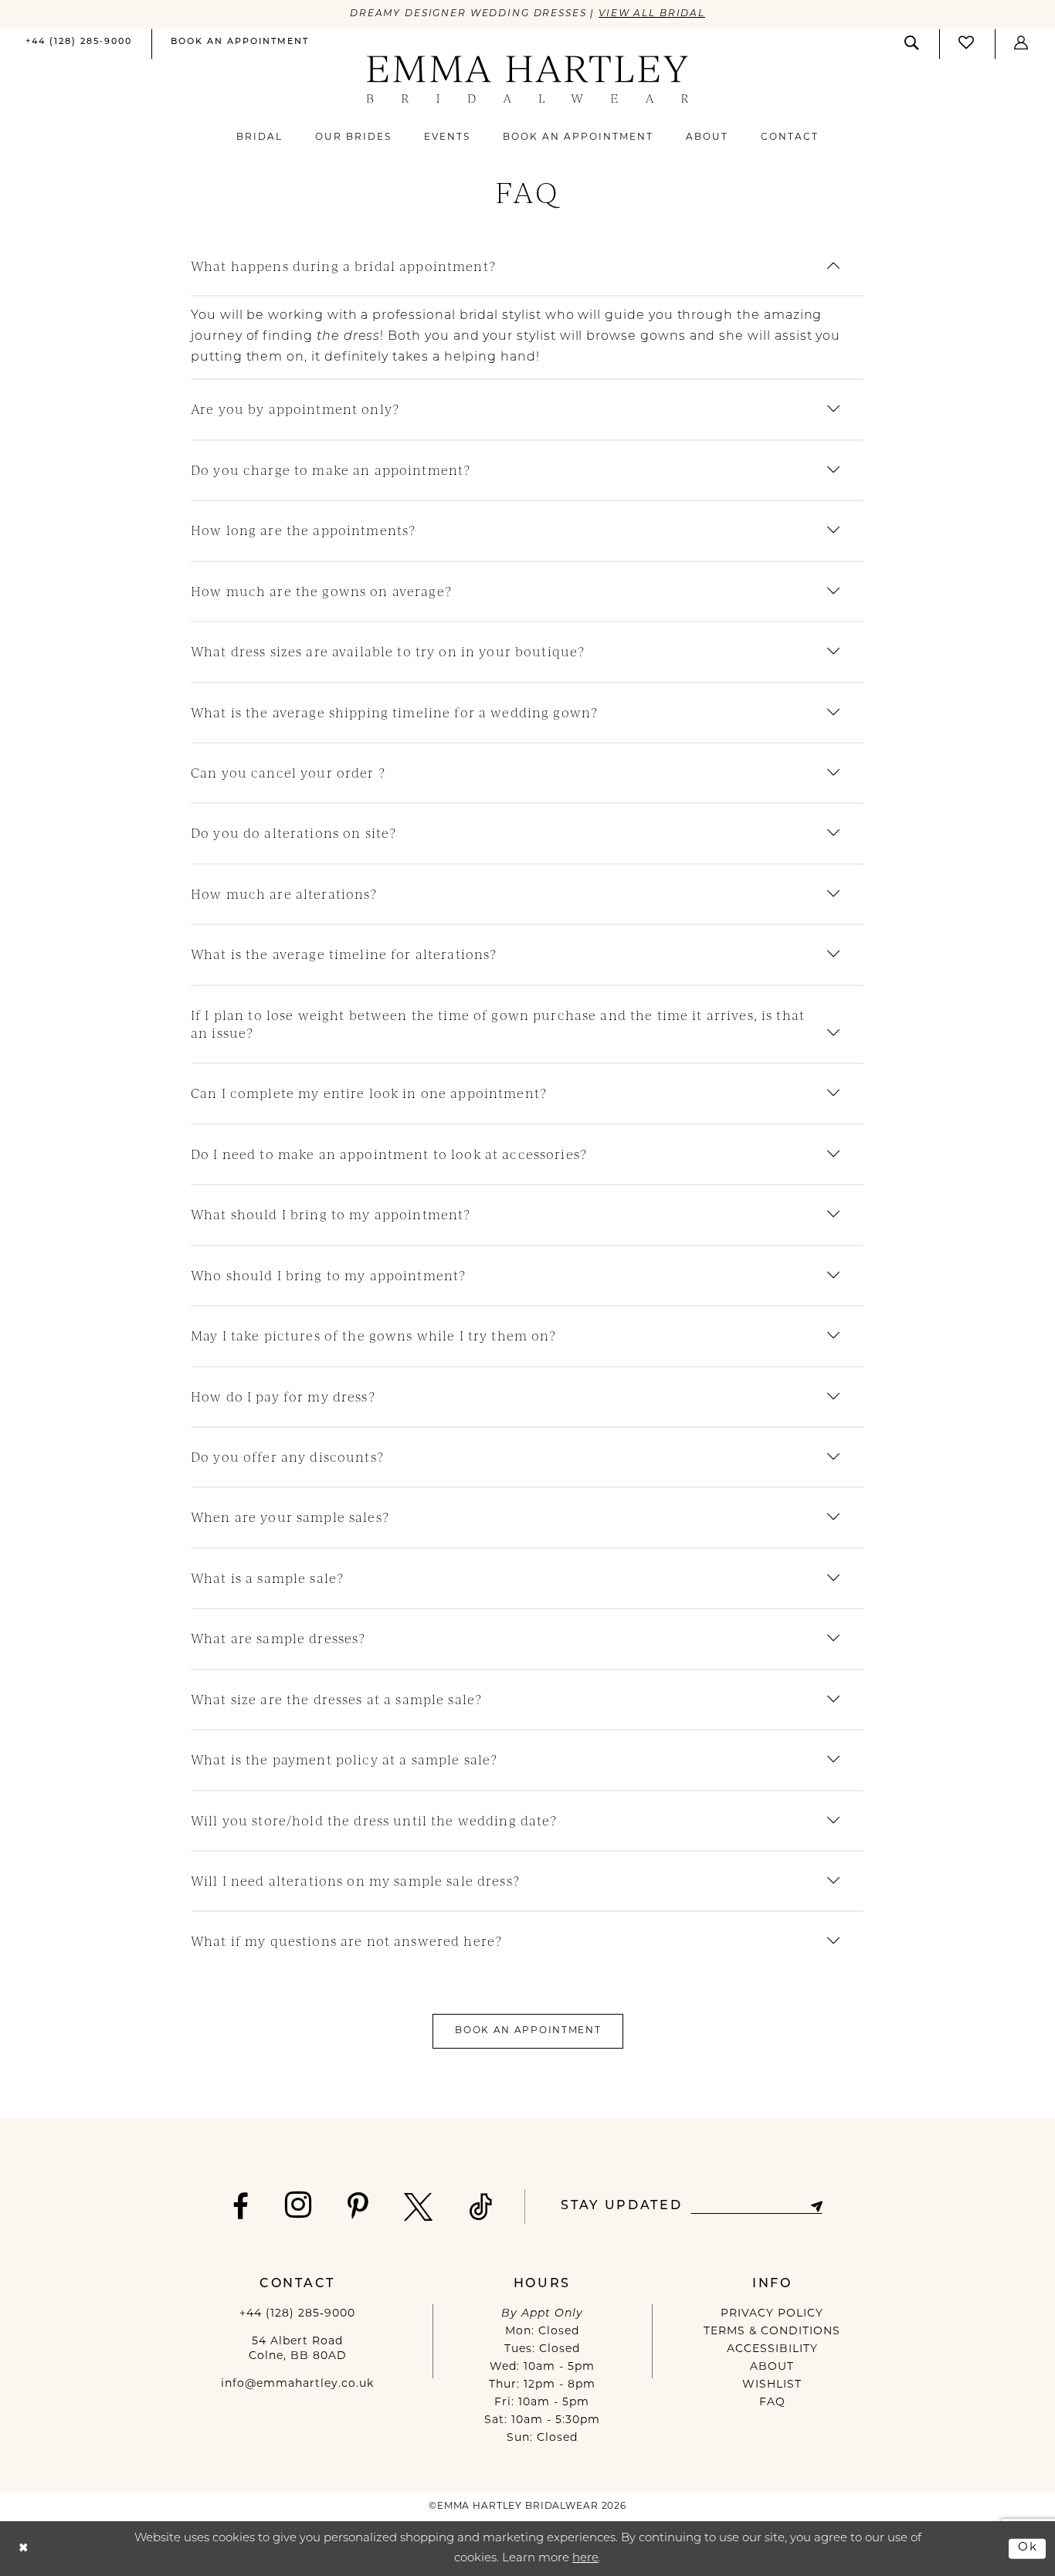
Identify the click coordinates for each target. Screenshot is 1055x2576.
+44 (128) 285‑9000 (297, 2314)
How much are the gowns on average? (321, 591)
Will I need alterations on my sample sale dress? (355, 1881)
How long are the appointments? (303, 530)
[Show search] (912, 43)
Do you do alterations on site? (293, 833)
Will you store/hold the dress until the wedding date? (374, 1820)
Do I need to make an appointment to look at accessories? (389, 1154)
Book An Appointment (528, 2031)
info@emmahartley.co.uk (297, 2384)
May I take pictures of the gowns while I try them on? (374, 1335)
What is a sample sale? (267, 1578)
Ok (1028, 2548)
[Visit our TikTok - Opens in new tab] (481, 2207)
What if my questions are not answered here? (346, 1941)
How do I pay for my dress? (283, 1396)
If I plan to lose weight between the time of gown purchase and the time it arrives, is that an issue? (498, 1024)
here (585, 2559)
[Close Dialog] (24, 2549)
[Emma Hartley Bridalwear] (528, 79)
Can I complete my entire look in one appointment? (369, 1093)
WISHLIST (772, 2385)
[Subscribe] (816, 2207)
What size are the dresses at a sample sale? (336, 1699)
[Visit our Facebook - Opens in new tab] (241, 2207)
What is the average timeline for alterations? (344, 954)
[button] (1022, 43)
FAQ (772, 2403)
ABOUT (772, 2367)
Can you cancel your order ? (288, 773)
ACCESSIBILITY (772, 2349)
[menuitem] (79, 44)
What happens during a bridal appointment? (343, 266)
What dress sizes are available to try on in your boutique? (388, 651)
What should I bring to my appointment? (331, 1214)
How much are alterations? (284, 894)
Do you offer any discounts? (287, 1457)
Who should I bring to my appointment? (328, 1275)
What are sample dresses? (278, 1638)
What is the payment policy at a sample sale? (344, 1759)
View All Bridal (652, 14)
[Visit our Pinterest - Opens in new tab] (358, 2207)
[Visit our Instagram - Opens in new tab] (299, 2205)
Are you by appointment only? (295, 409)
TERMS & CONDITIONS (772, 2332)
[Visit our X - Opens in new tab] (419, 2207)
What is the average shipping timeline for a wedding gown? (394, 712)
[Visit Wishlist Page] (967, 43)
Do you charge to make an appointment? (331, 470)
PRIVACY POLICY (772, 2314)
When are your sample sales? (290, 1517)
